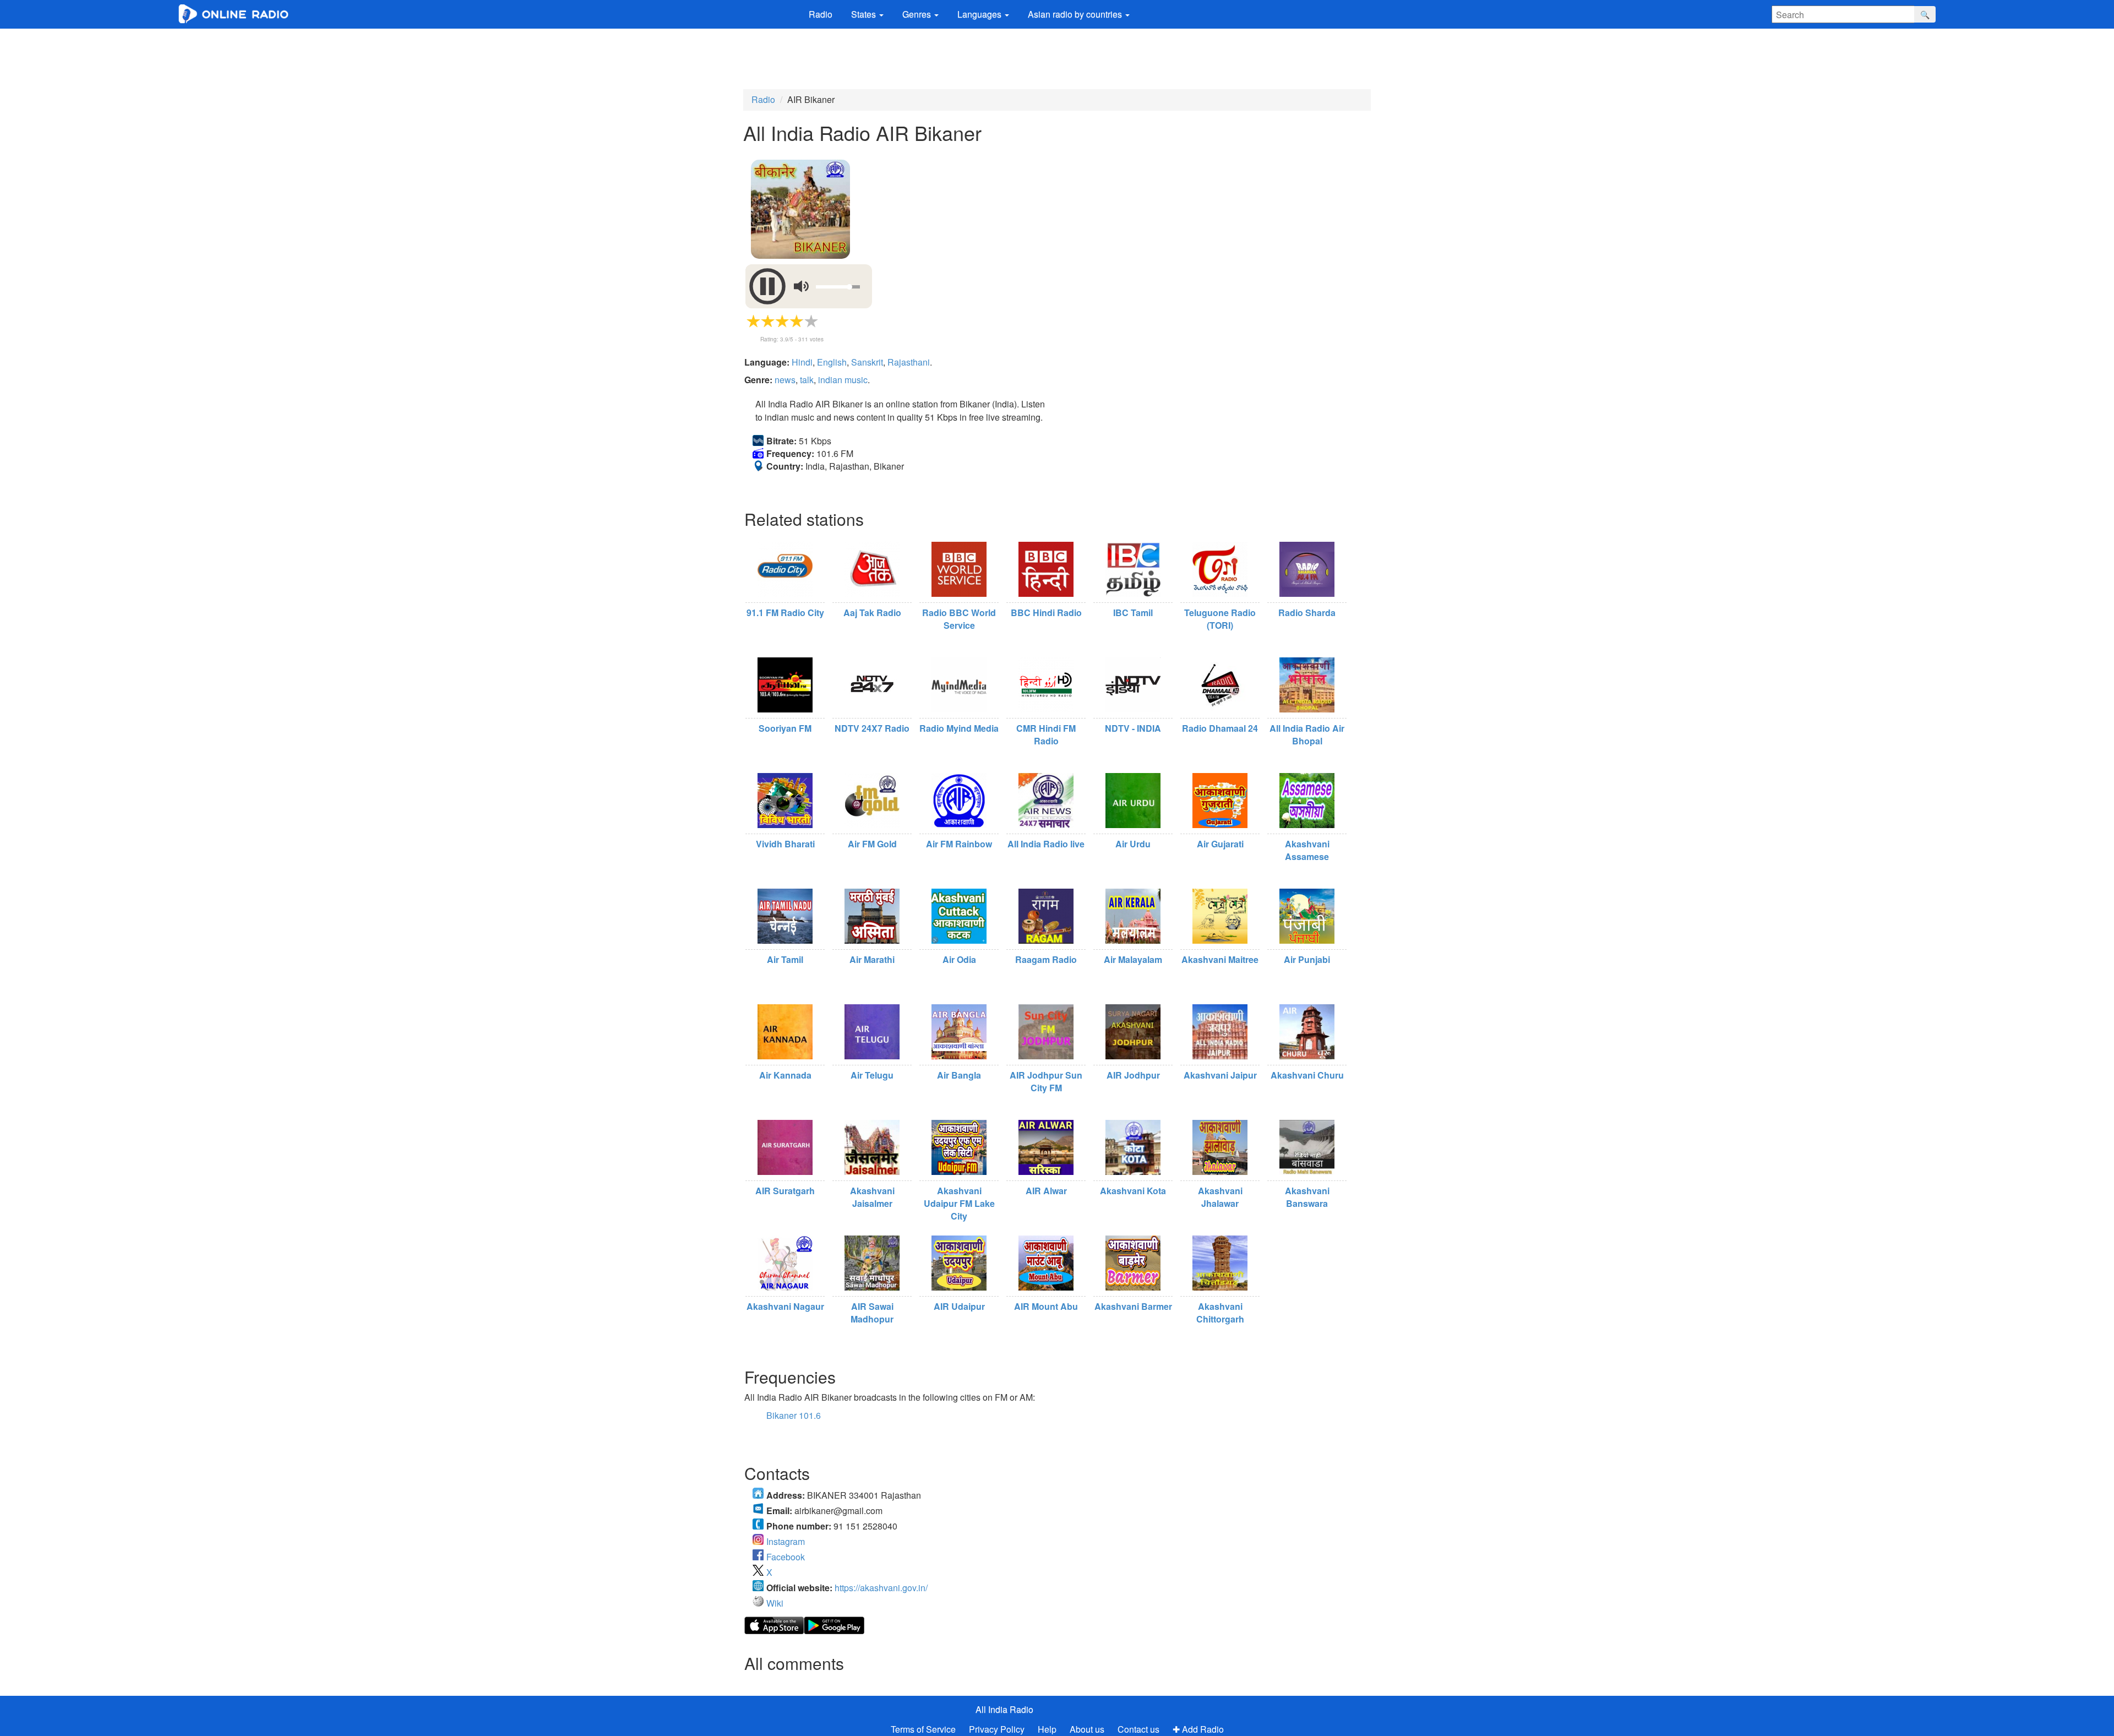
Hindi (802, 362)
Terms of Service (923, 1729)
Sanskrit (867, 362)
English (832, 362)
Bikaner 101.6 (794, 1415)
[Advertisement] (1057, 59)
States (865, 14)
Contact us (1138, 1729)
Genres (918, 14)
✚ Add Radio (1198, 1729)
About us (1087, 1729)
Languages (980, 14)
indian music (843, 380)
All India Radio (1004, 1709)
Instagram (786, 1541)
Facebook (786, 1557)
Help (1047, 1729)
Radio (821, 14)
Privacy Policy (998, 1729)
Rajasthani (909, 362)
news (785, 380)
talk (807, 380)
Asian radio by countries (1076, 14)
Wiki (775, 1603)
